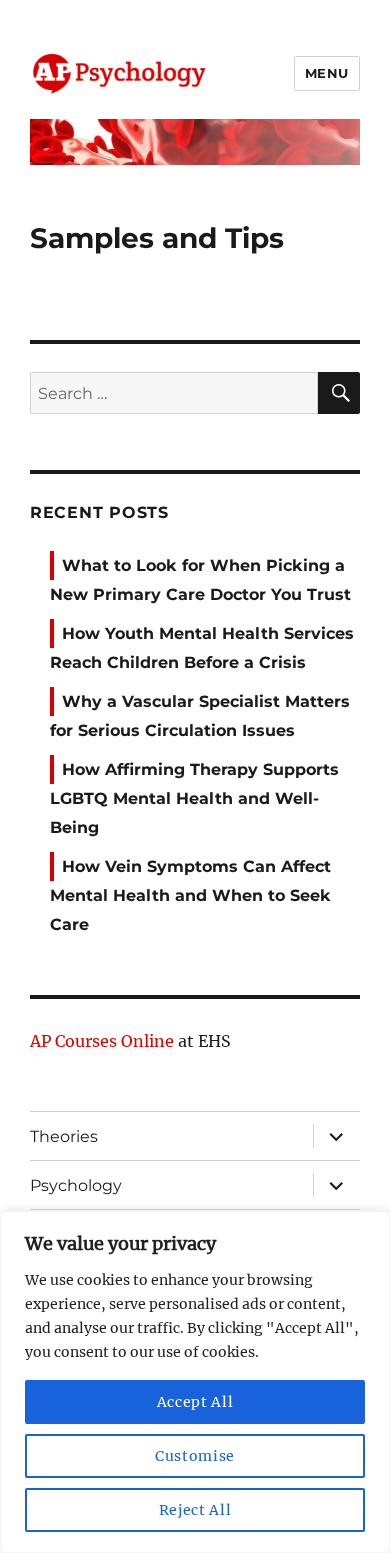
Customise (195, 1456)
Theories (64, 1136)
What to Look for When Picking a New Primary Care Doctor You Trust (200, 580)
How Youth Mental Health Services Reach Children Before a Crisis (202, 648)
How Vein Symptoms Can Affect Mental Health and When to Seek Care (190, 895)
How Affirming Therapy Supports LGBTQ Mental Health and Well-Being (194, 798)
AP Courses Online (102, 1041)
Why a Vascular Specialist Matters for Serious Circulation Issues (200, 716)
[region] (195, 1382)
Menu (327, 73)
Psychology (76, 1185)
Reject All (195, 1510)
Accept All (195, 1402)
